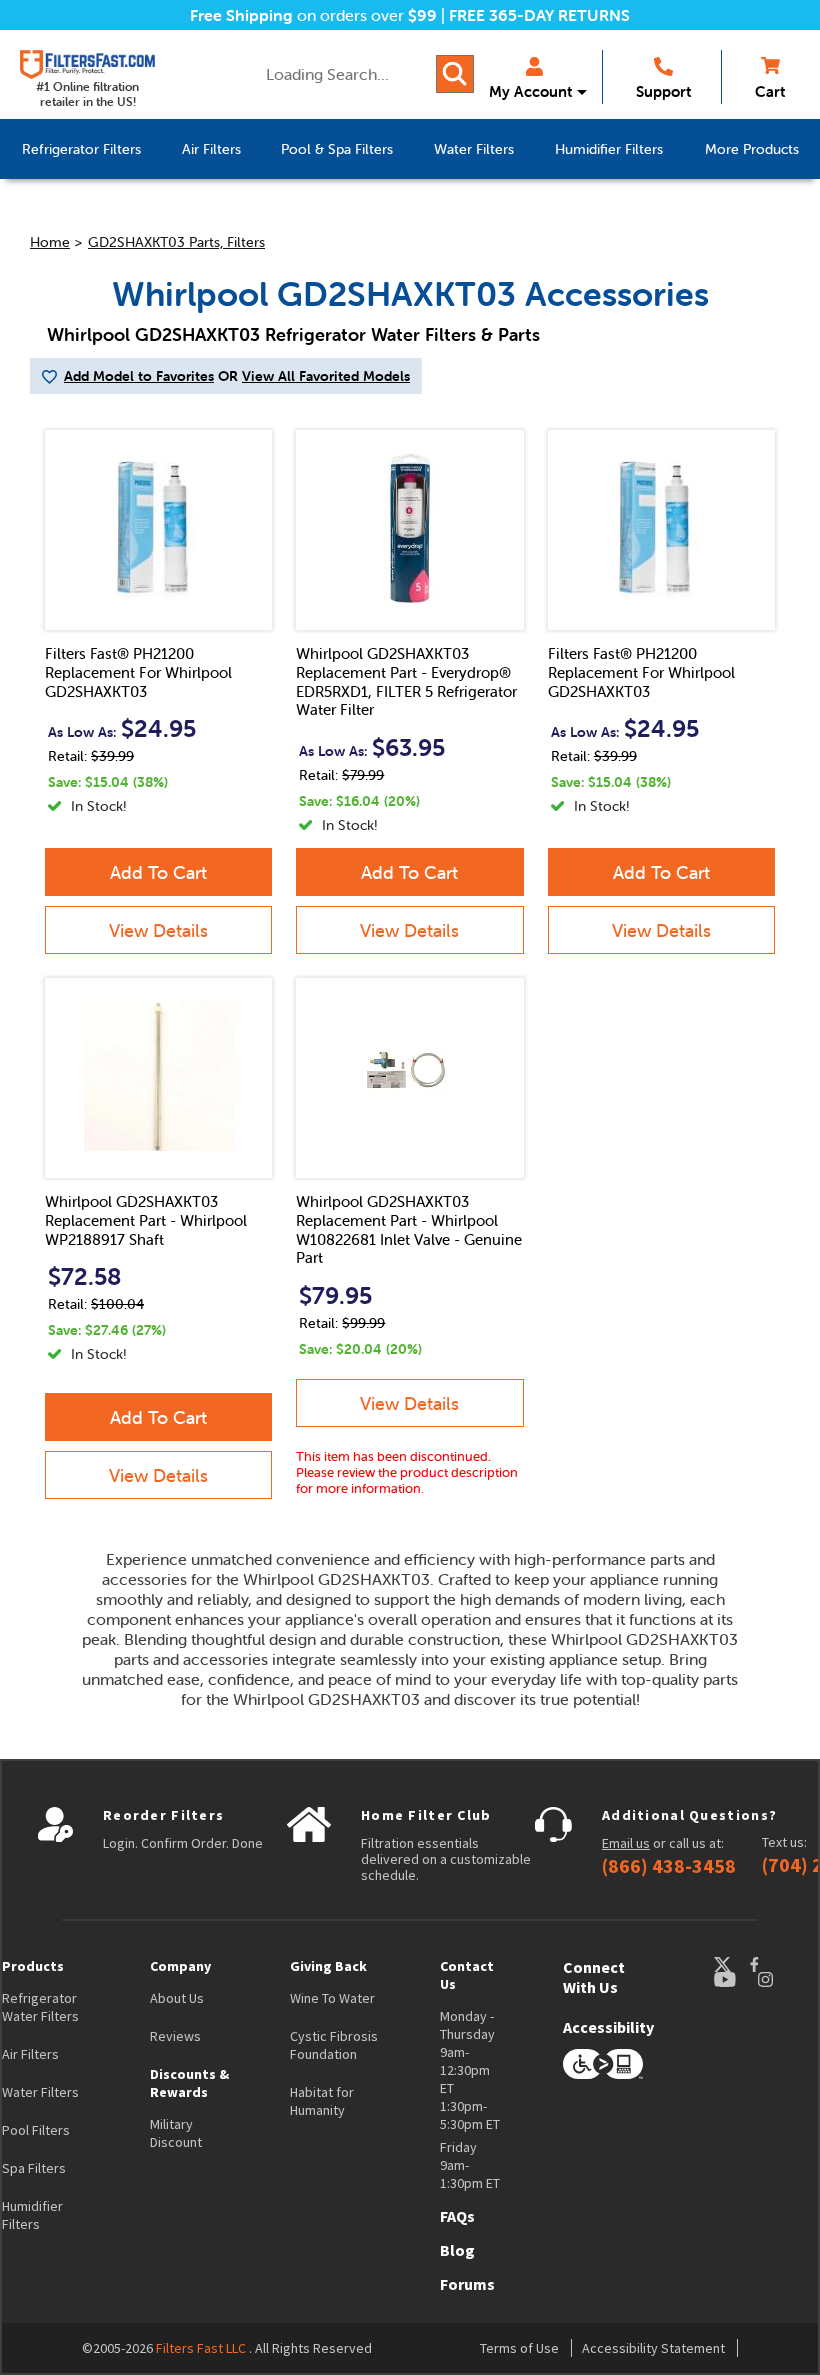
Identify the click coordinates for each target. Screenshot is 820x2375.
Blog (457, 2250)
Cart (770, 91)
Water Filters (40, 2092)
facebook (773, 1964)
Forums (467, 2284)
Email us (626, 1843)
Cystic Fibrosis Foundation (334, 2045)
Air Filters (30, 2054)
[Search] (455, 74)
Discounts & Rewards (189, 2083)
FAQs (457, 2216)
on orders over (313, 15)
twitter (731, 1964)
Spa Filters (34, 2168)
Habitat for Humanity (322, 2101)
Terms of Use (519, 2348)
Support (663, 91)
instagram (785, 1979)
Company (180, 1966)
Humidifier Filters (32, 2215)
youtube (735, 1979)
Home (50, 242)
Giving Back (328, 1966)
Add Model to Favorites (139, 376)
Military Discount (176, 2133)
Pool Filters (36, 2130)
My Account (530, 91)
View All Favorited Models (326, 376)
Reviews (175, 2036)
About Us (177, 1998)
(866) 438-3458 (669, 1866)
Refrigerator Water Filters (40, 2007)
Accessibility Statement (653, 2348)
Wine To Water (332, 1998)
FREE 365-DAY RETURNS (539, 15)
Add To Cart (158, 872)
